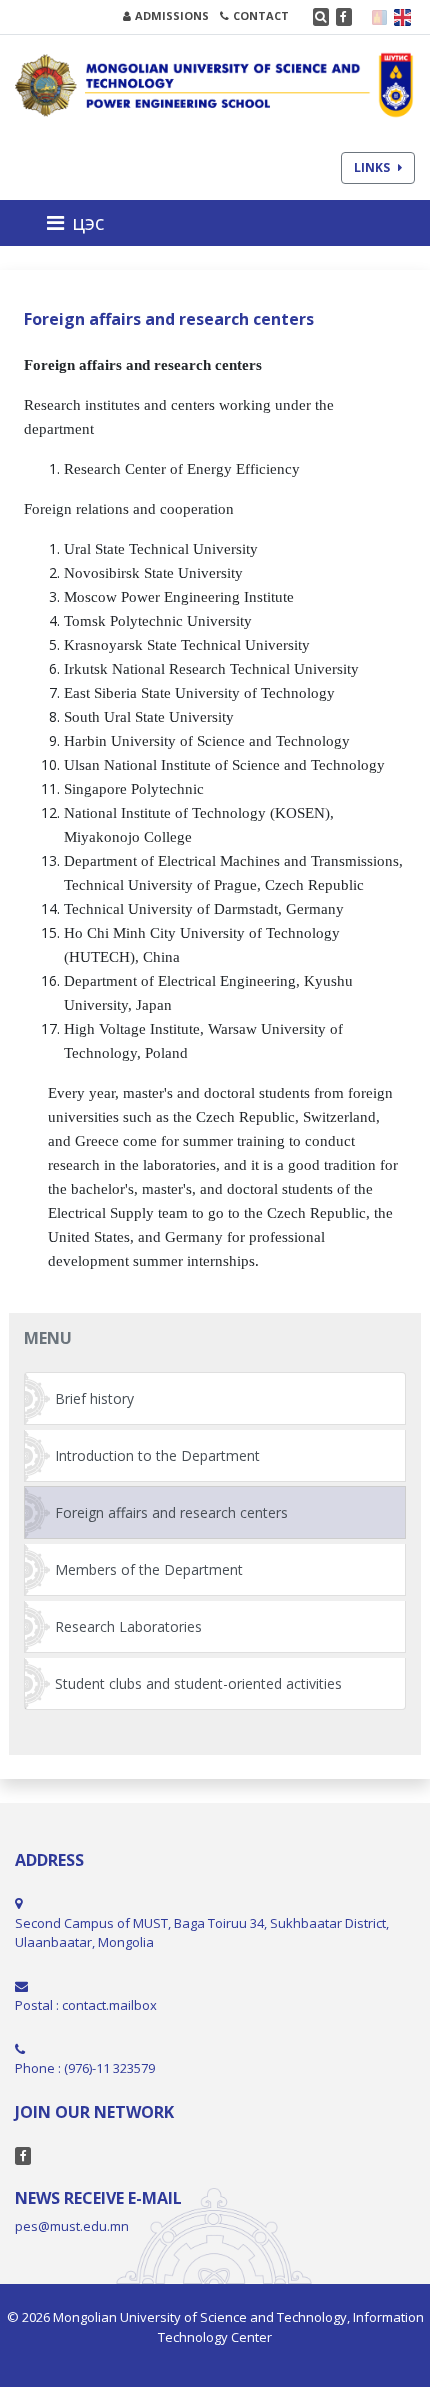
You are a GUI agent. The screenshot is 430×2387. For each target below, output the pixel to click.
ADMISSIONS (172, 15)
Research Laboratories (128, 1626)
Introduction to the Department (157, 1455)
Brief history (94, 1398)
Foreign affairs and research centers (171, 1512)
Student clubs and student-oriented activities (198, 1683)
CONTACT (261, 15)
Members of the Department (149, 1569)
